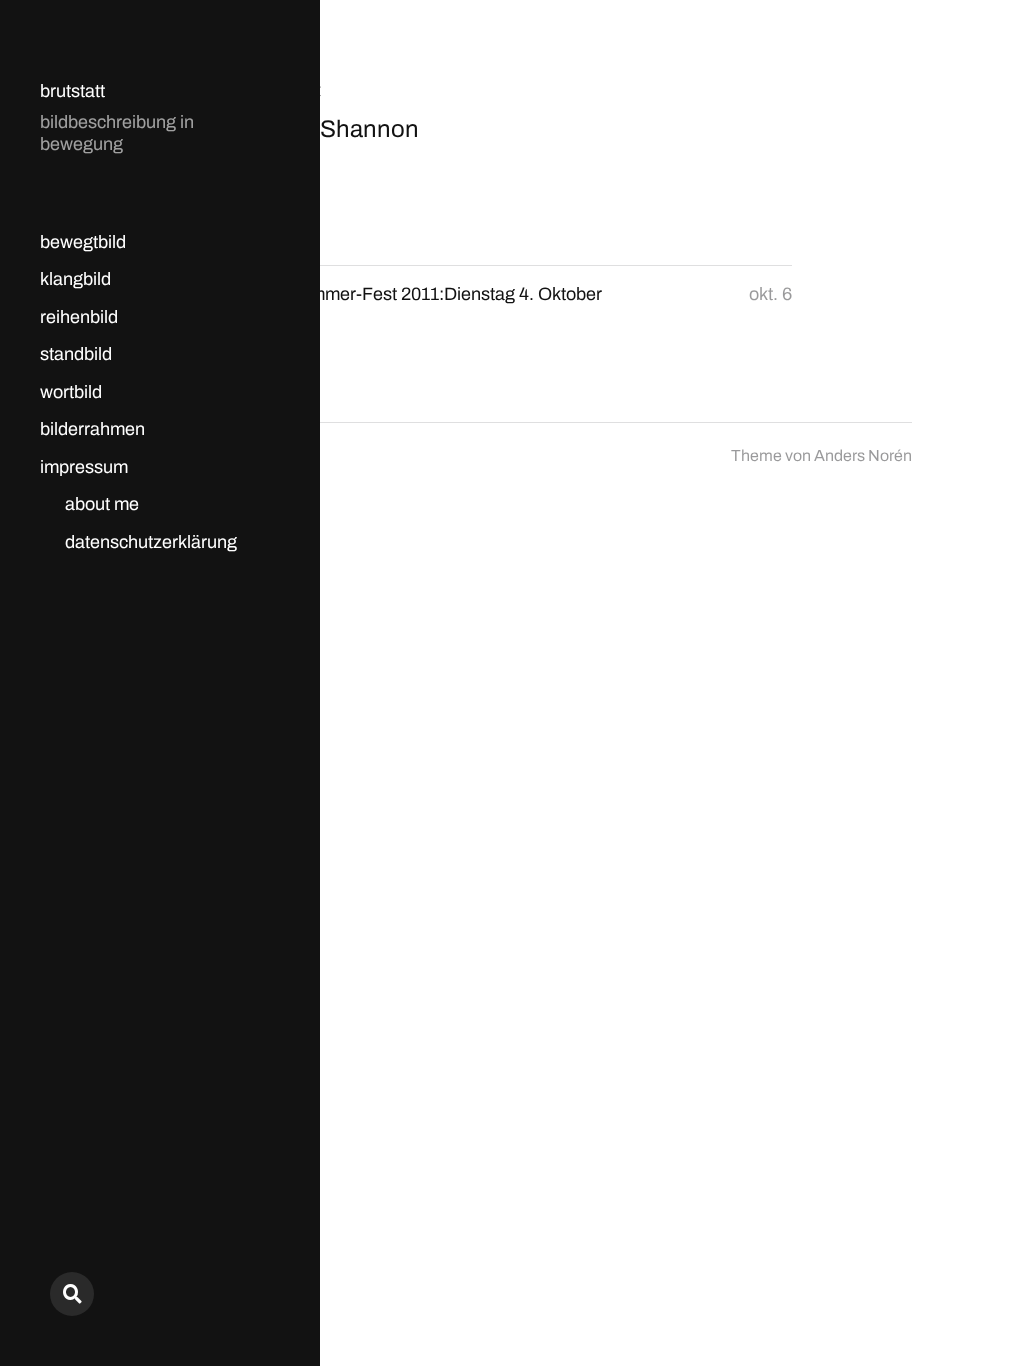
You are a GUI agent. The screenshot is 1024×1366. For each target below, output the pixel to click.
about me (102, 504)
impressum (84, 467)
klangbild (75, 279)
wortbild (71, 392)
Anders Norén (863, 455)
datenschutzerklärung (151, 542)
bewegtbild (83, 242)
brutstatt (72, 91)
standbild (76, 354)
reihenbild (79, 317)
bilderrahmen (92, 429)
